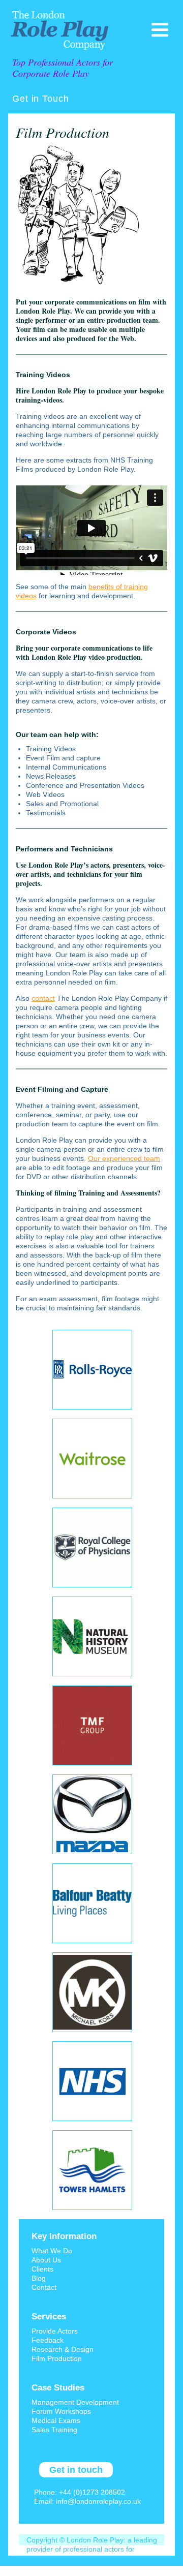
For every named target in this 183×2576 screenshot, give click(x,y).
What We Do (52, 2251)
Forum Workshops (61, 2411)
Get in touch (76, 2470)
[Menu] (160, 30)
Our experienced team (124, 1158)
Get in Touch (41, 99)
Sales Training (54, 2430)
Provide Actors (55, 2331)
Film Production (57, 2358)
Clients (42, 2269)
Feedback (48, 2340)
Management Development (75, 2402)
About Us (46, 2260)
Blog (39, 2278)
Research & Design (63, 2349)
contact (43, 998)
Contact (44, 2287)
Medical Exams (56, 2420)
